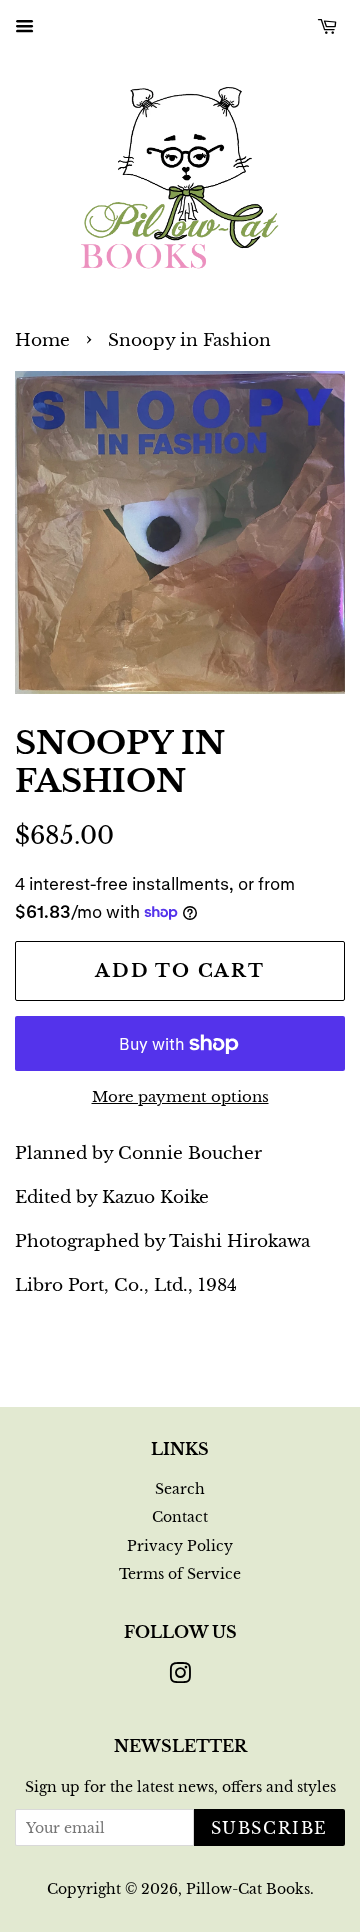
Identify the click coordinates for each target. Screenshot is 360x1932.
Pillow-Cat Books (248, 1889)
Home (42, 340)
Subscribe (269, 1828)
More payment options (180, 1096)
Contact (180, 1517)
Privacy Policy (180, 1546)
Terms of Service (180, 1574)
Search (180, 1489)
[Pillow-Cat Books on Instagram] (180, 1677)
